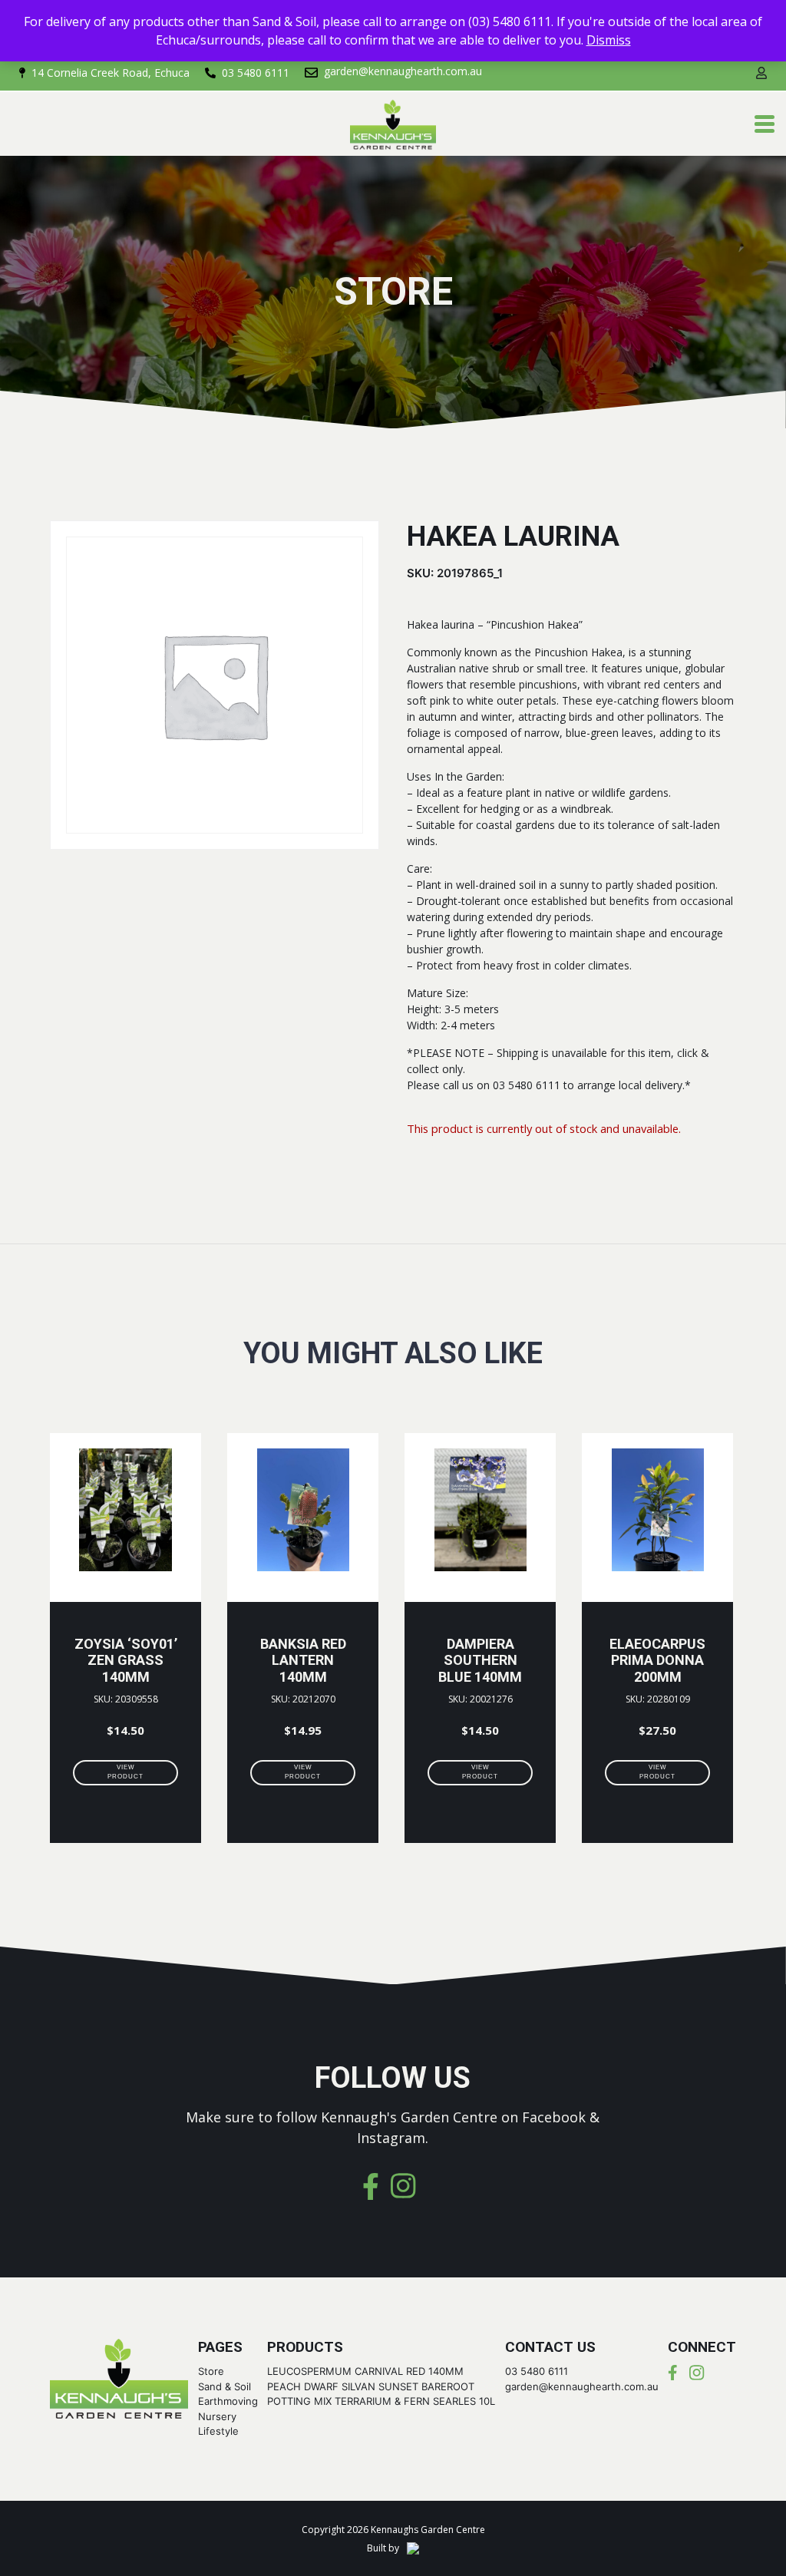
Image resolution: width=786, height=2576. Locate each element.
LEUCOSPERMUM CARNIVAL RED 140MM (365, 2371)
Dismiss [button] (609, 40)
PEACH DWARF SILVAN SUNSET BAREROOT (371, 2386)
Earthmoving (228, 2401)
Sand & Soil (225, 2386)
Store (211, 2371)
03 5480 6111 (537, 2371)
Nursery (217, 2416)
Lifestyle (218, 2431)
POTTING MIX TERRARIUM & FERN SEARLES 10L (381, 2401)
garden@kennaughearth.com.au (582, 2386)
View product (125, 1772)
